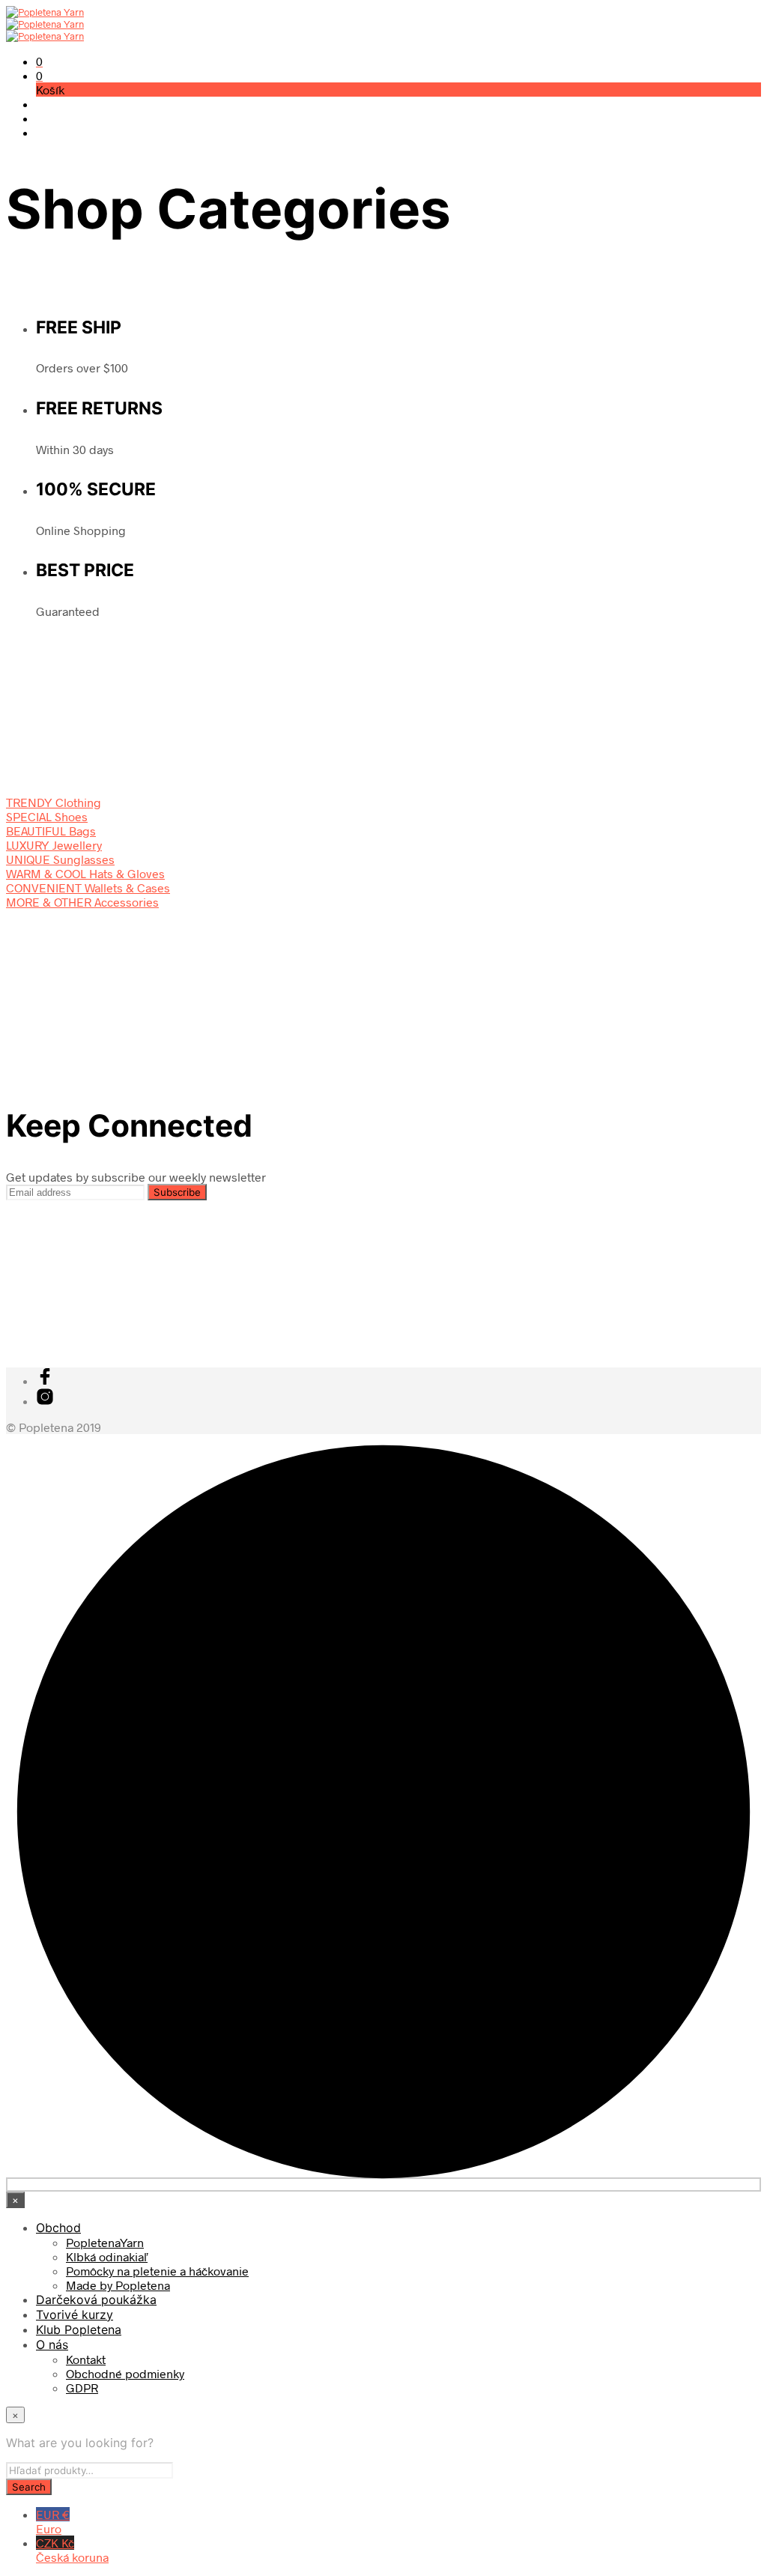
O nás (52, 2344)
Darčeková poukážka (96, 2300)
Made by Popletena (118, 2285)
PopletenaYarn (105, 2242)
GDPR (82, 2388)
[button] (39, 61)
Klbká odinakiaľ (107, 2256)
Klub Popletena (79, 2329)
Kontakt (86, 2359)
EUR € (53, 2521)
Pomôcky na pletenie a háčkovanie (157, 2271)
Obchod (58, 2228)
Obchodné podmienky (125, 2373)
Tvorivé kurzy (75, 2315)
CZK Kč (72, 2550)
